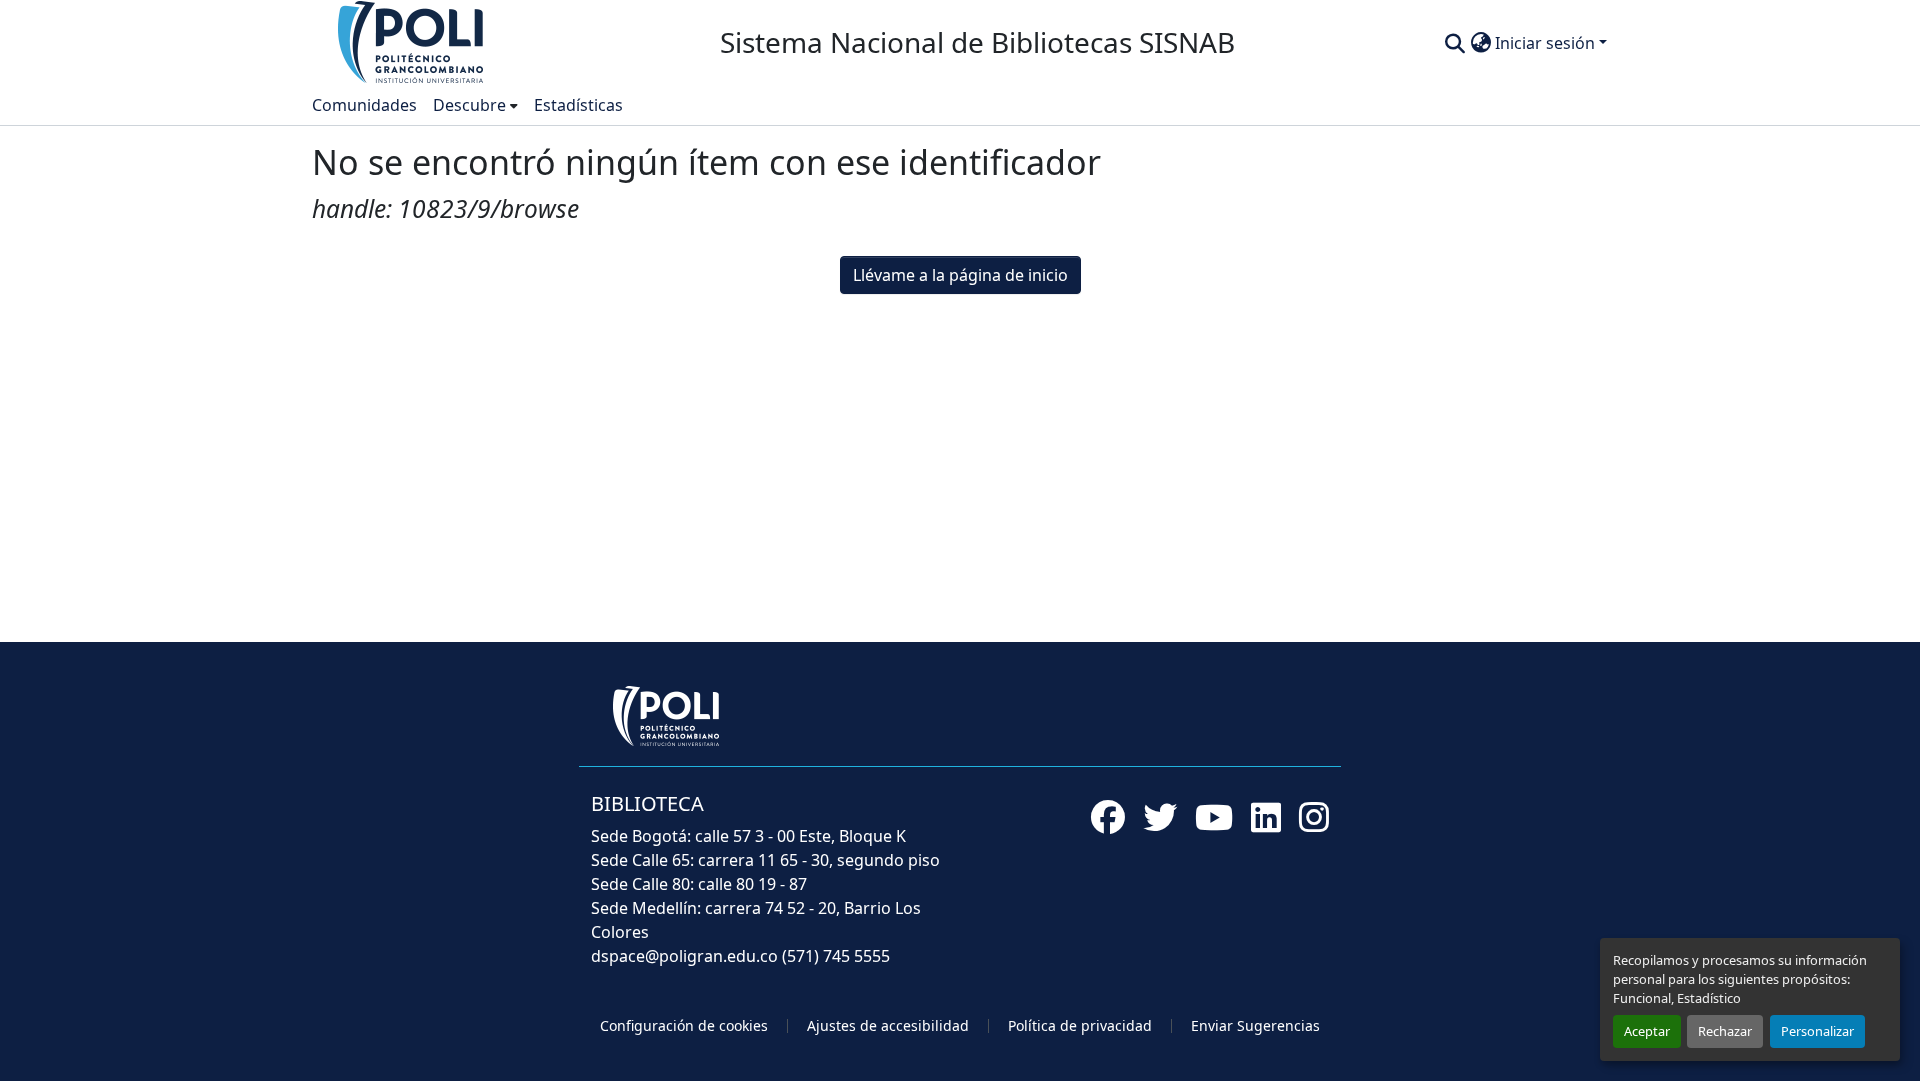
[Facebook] (1108, 817)
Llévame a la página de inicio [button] (960, 275)
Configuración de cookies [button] (684, 1025)
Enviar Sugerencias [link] (1255, 1025)
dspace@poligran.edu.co (684, 956)
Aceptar (1647, 1031)
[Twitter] (1160, 817)
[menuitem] (475, 105)
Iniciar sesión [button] (1547, 43)
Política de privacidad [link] (1080, 1025)
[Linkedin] (1266, 817)
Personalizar (1817, 1031)
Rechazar (1725, 1031)
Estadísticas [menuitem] (578, 105)
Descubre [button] (469, 105)
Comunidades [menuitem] (364, 105)
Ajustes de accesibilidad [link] (888, 1025)
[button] (412, 41)
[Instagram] (1314, 817)
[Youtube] (1214, 817)
